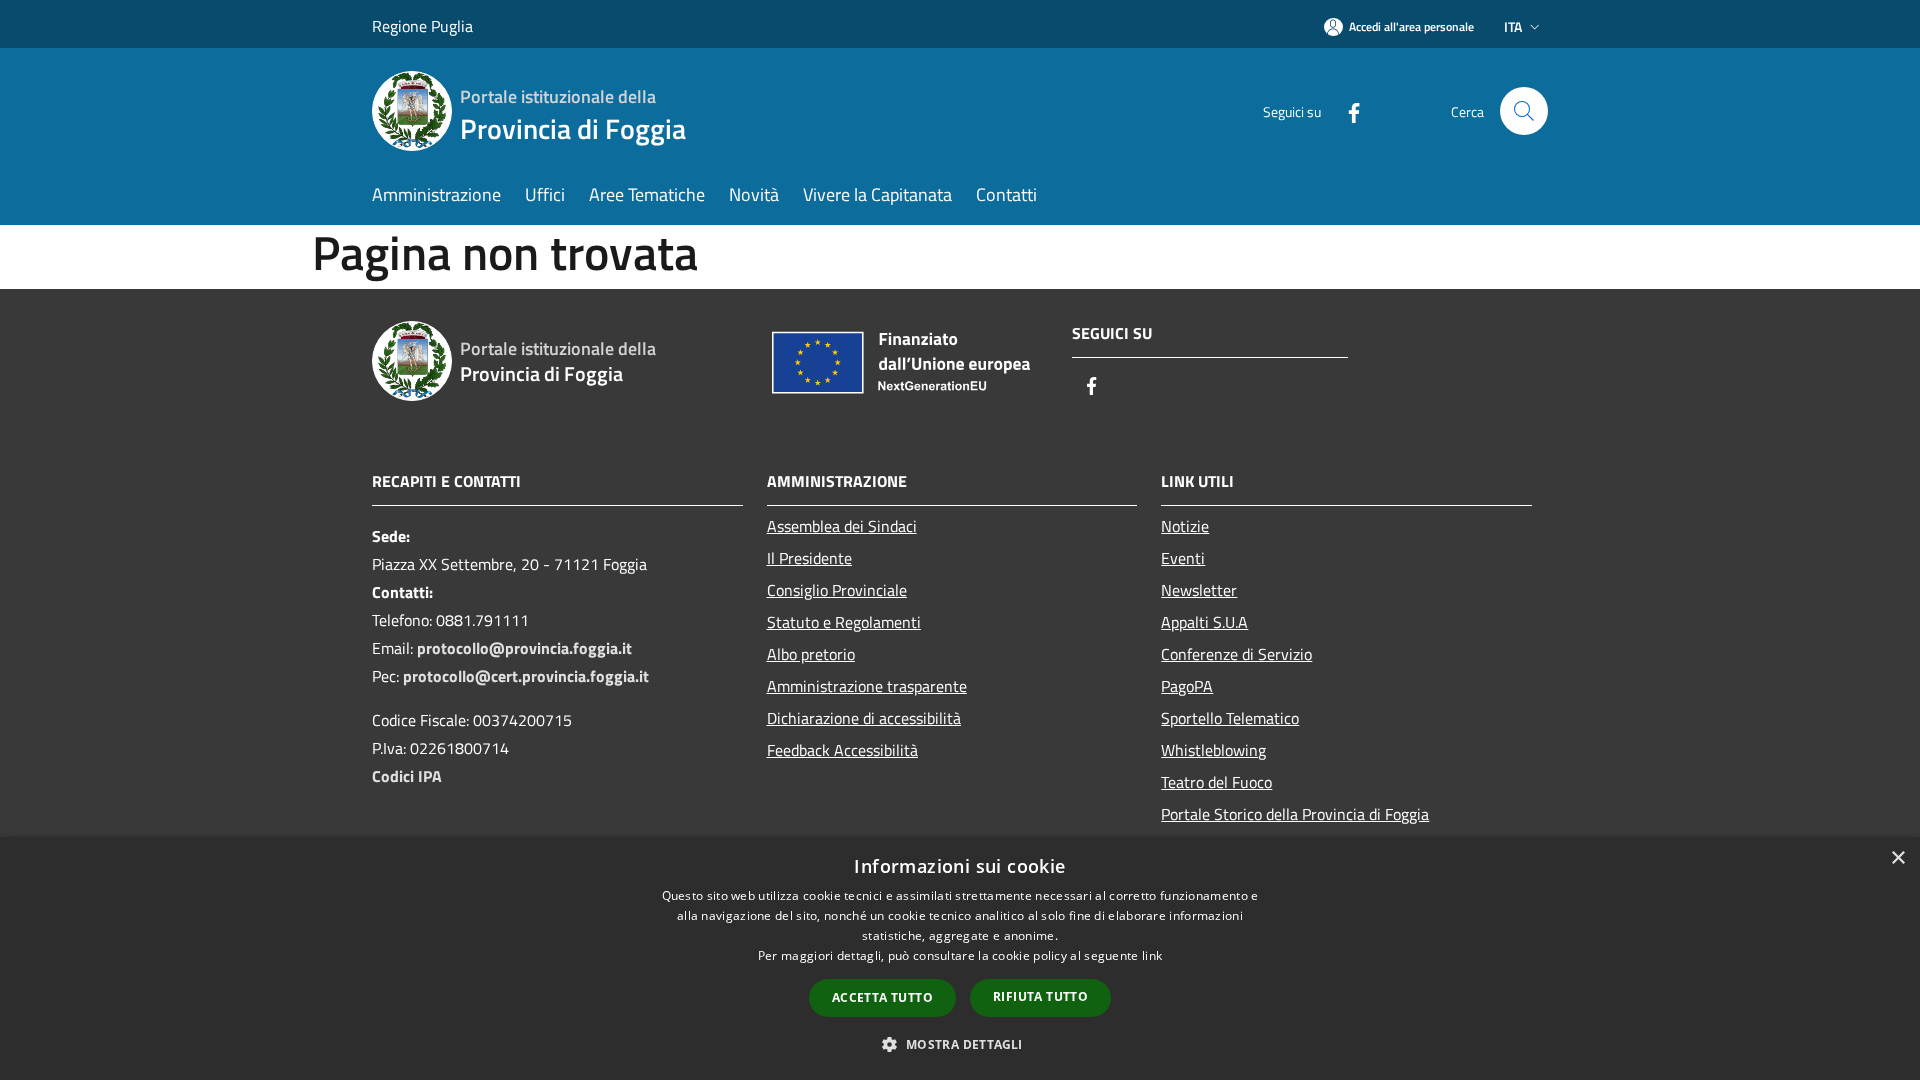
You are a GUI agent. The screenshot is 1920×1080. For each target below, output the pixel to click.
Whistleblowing (1213, 750)
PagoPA (1187, 686)
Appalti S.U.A (1204, 622)
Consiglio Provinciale (837, 590)
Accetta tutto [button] (882, 997)
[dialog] (960, 958)
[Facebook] (1346, 110)
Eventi (1183, 558)
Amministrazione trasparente (867, 686)
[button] (959, 1044)
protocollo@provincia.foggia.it (524, 648)
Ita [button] (1513, 26)
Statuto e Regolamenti (844, 622)
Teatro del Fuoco (1216, 782)
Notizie (1185, 526)
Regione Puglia (422, 26)
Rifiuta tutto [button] (1040, 996)
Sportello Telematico (1230, 718)
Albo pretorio (811, 654)
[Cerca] (1524, 111)
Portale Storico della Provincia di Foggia (1295, 814)
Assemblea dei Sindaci (842, 526)
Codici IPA (407, 776)
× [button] (1897, 858)
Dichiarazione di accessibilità (864, 718)
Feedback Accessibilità (842, 750)
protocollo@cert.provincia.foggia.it (526, 676)
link (1152, 955)
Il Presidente (809, 558)
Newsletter (1199, 590)
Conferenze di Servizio (1236, 654)
